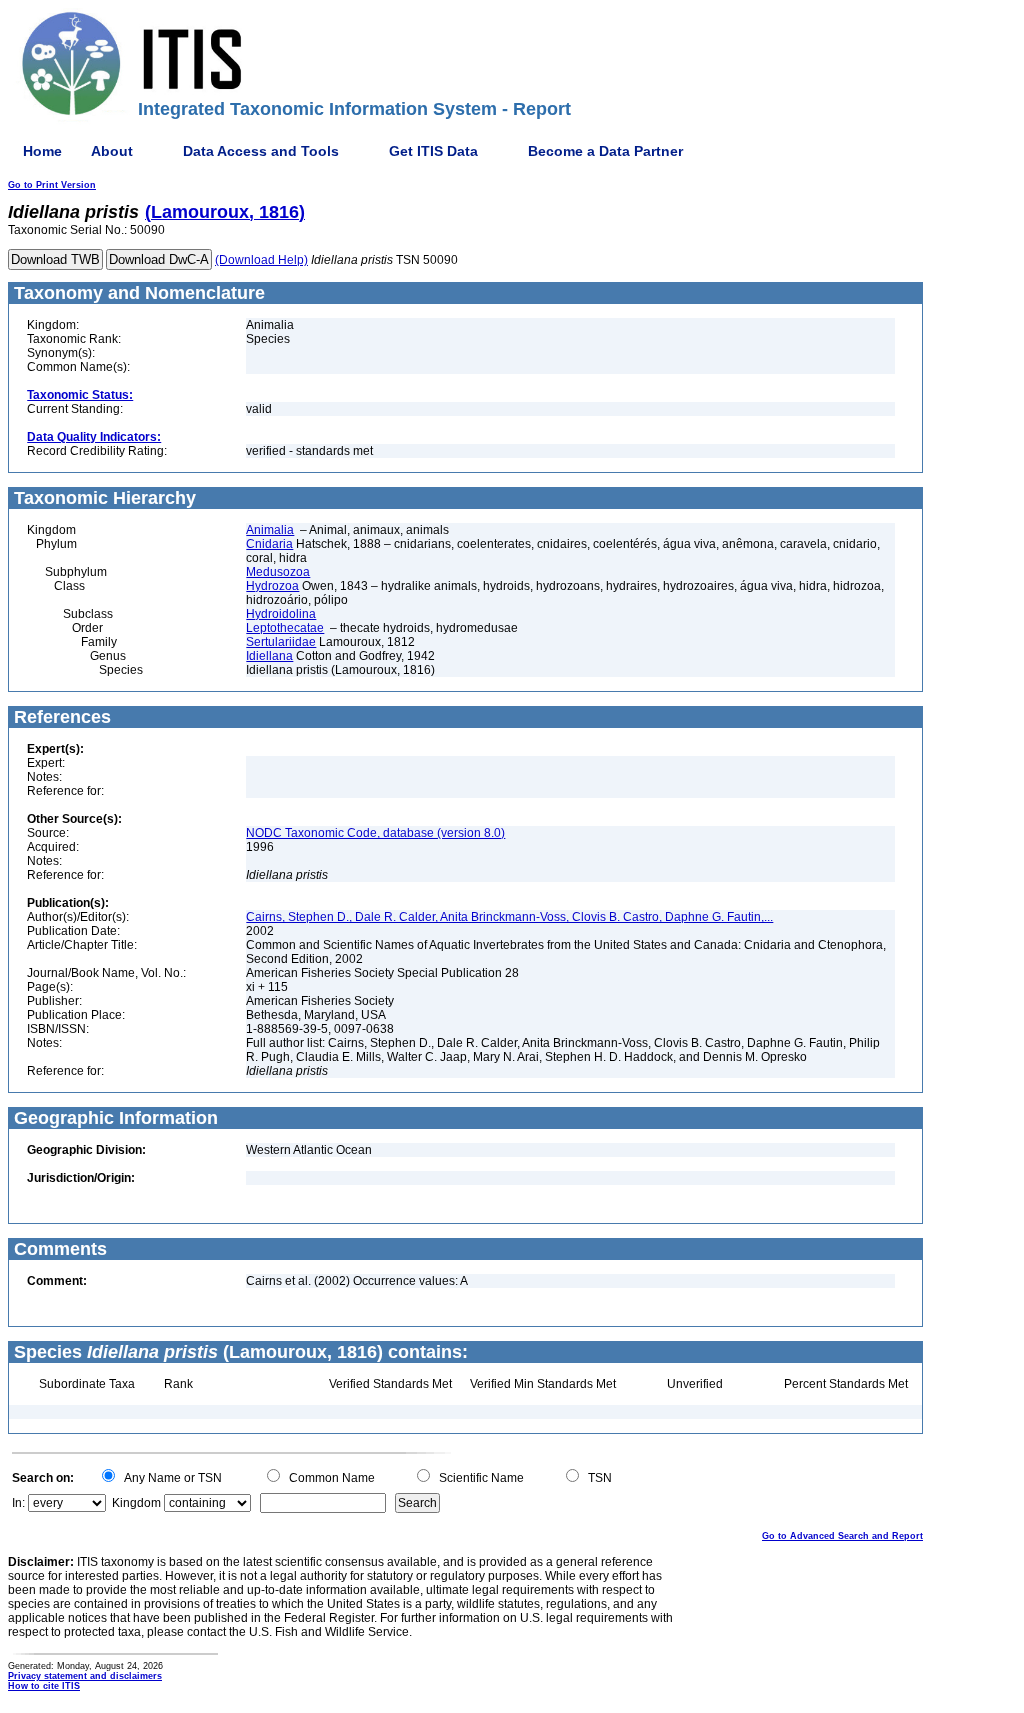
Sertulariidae (281, 642)
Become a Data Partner (605, 151)
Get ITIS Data (433, 151)
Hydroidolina (281, 614)
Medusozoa (278, 572)
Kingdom (136, 1503)
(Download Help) (261, 260)
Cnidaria (269, 544)
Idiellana (269, 656)
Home (42, 151)
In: (18, 1503)
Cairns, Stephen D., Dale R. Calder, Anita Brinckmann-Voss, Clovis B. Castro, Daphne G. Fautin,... (509, 917)
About (112, 151)
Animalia (270, 530)
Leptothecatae (285, 628)
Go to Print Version (52, 185)
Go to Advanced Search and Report (842, 1536)
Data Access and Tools (261, 151)
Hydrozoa (272, 586)
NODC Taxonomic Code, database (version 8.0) (375, 833)
